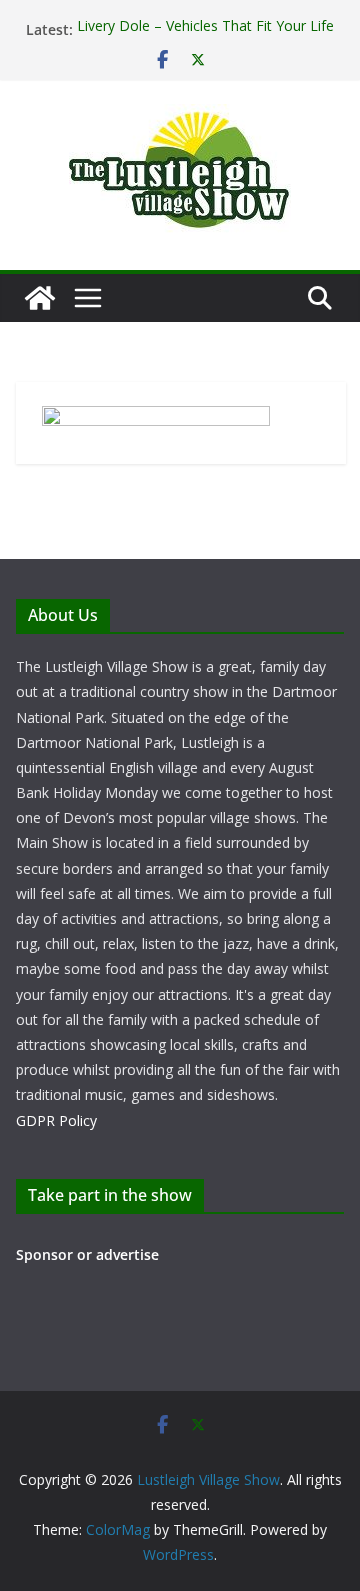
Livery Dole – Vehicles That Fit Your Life (205, 27)
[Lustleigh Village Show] (40, 298)
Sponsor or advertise (87, 1254)
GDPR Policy (56, 1120)
